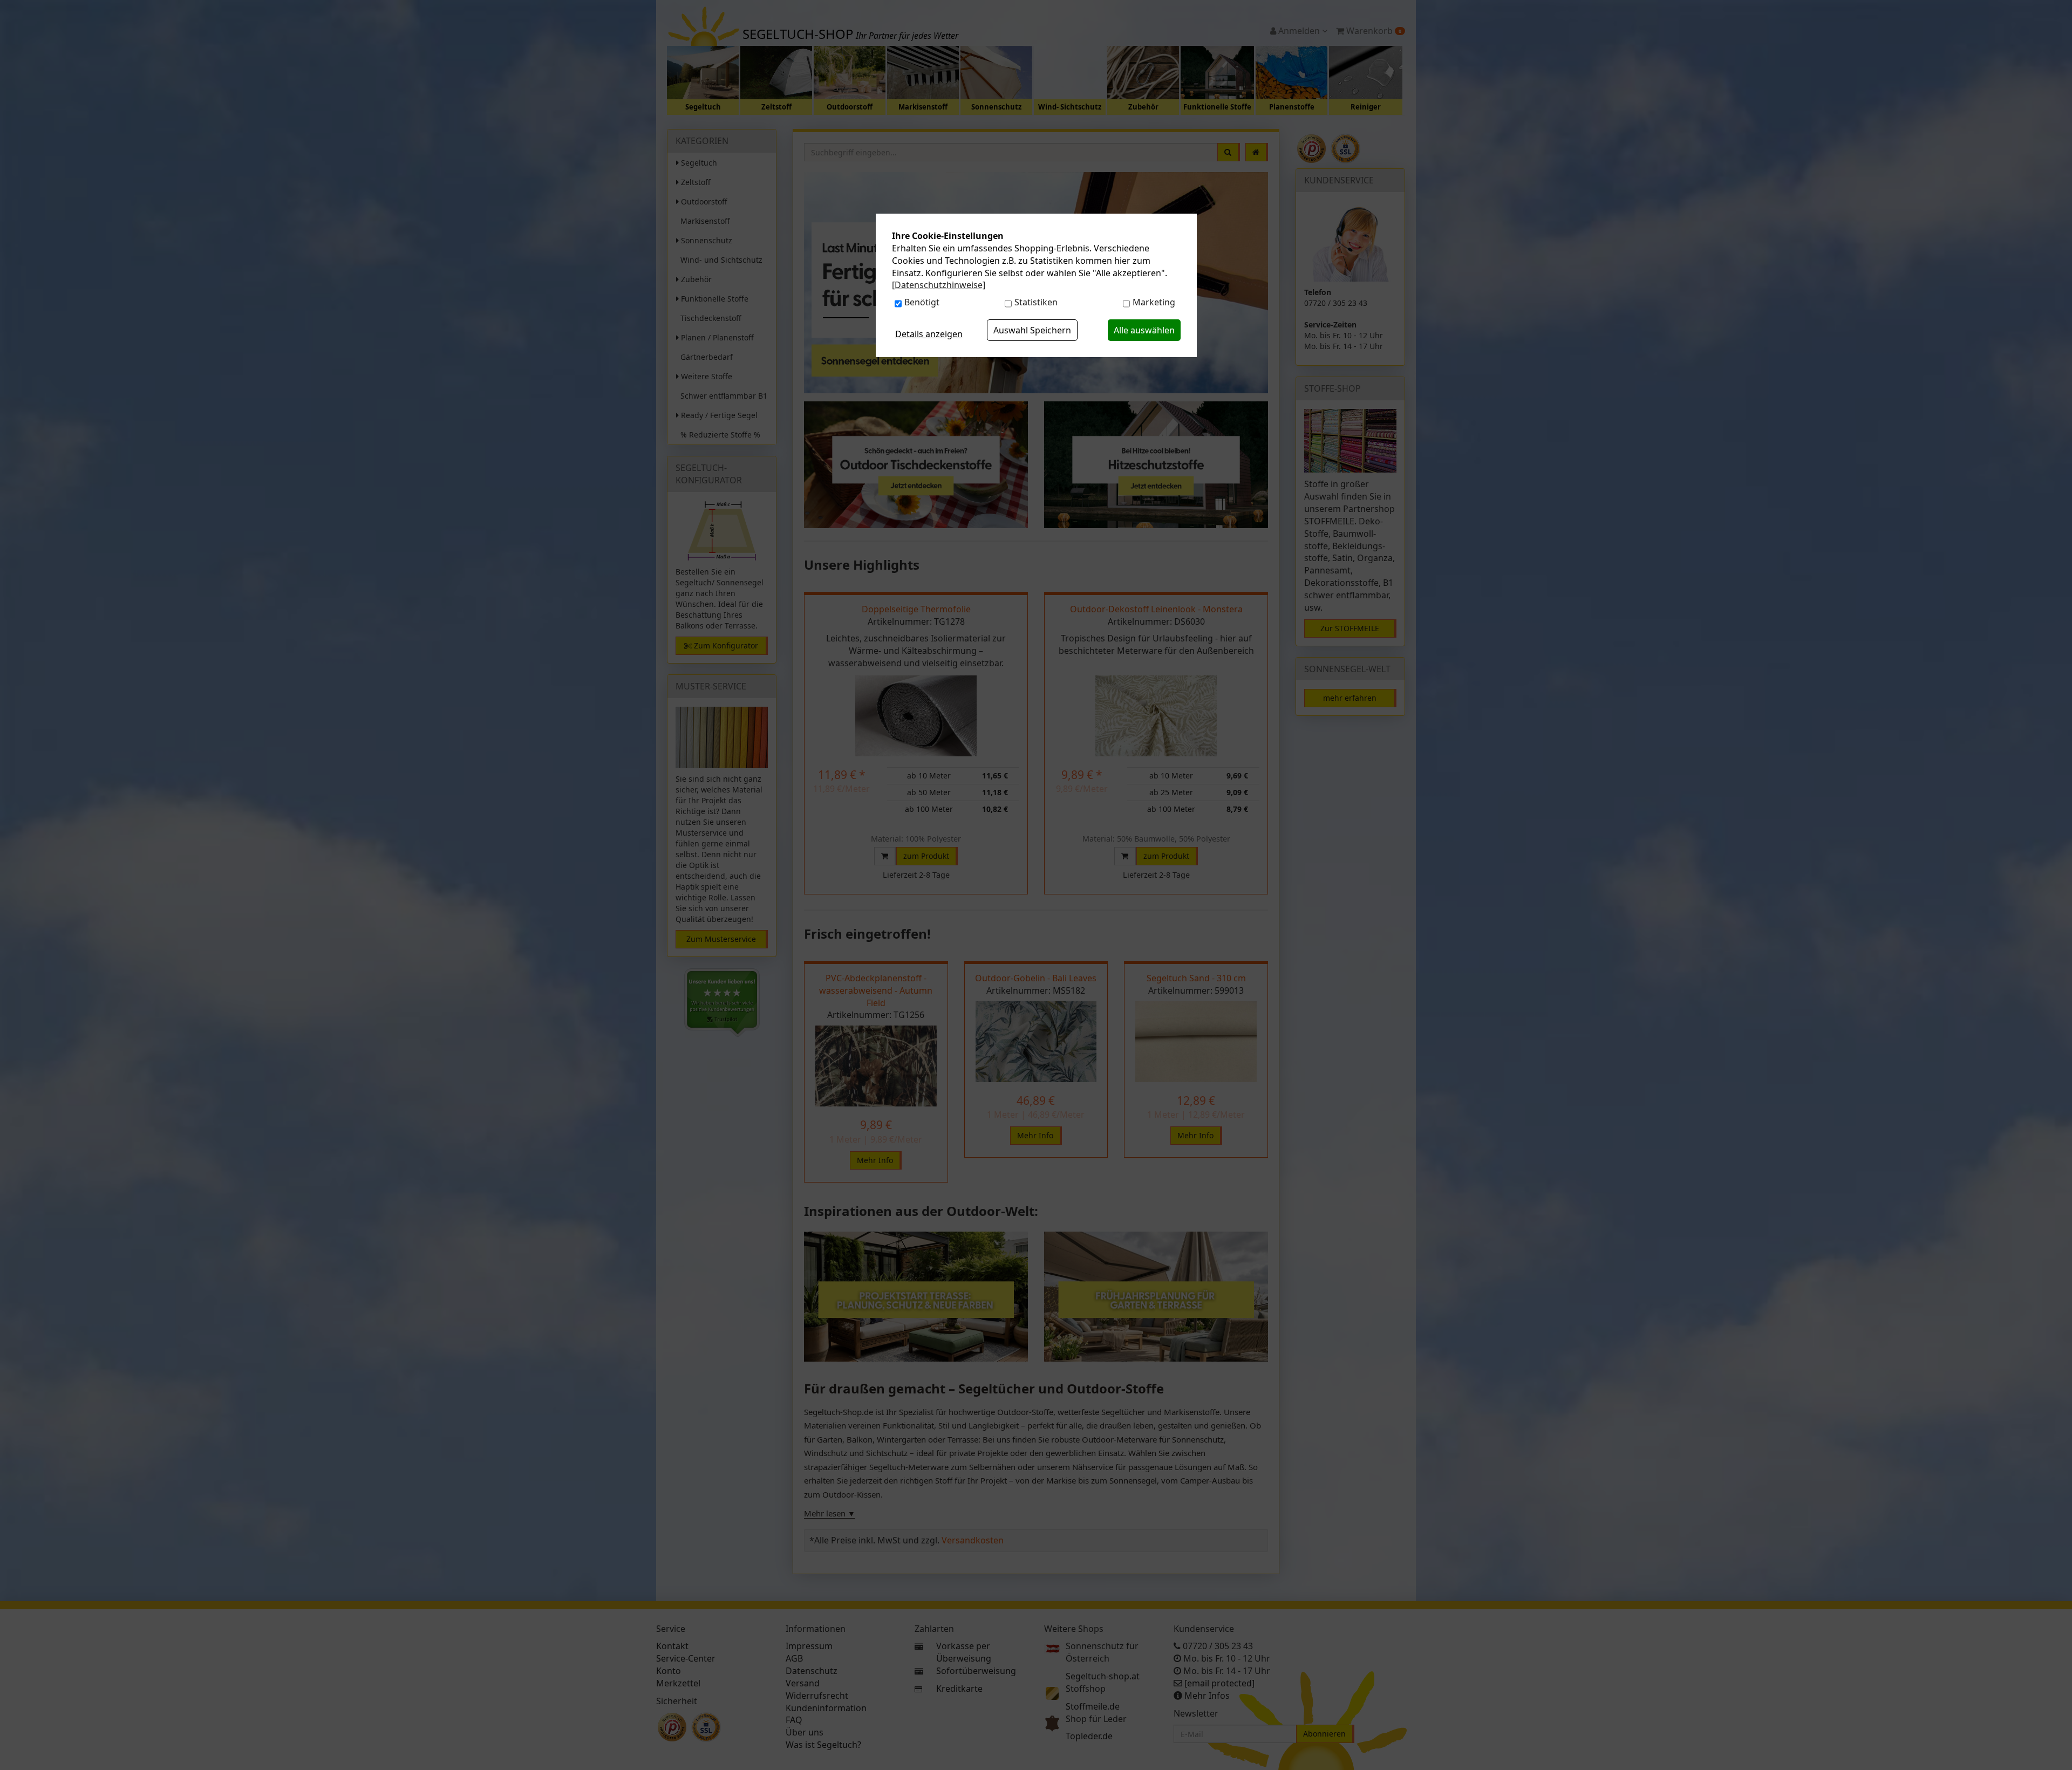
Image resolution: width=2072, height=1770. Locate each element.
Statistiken (1036, 302)
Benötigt (922, 302)
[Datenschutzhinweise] (939, 285)
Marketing (1154, 302)
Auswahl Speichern (1032, 330)
